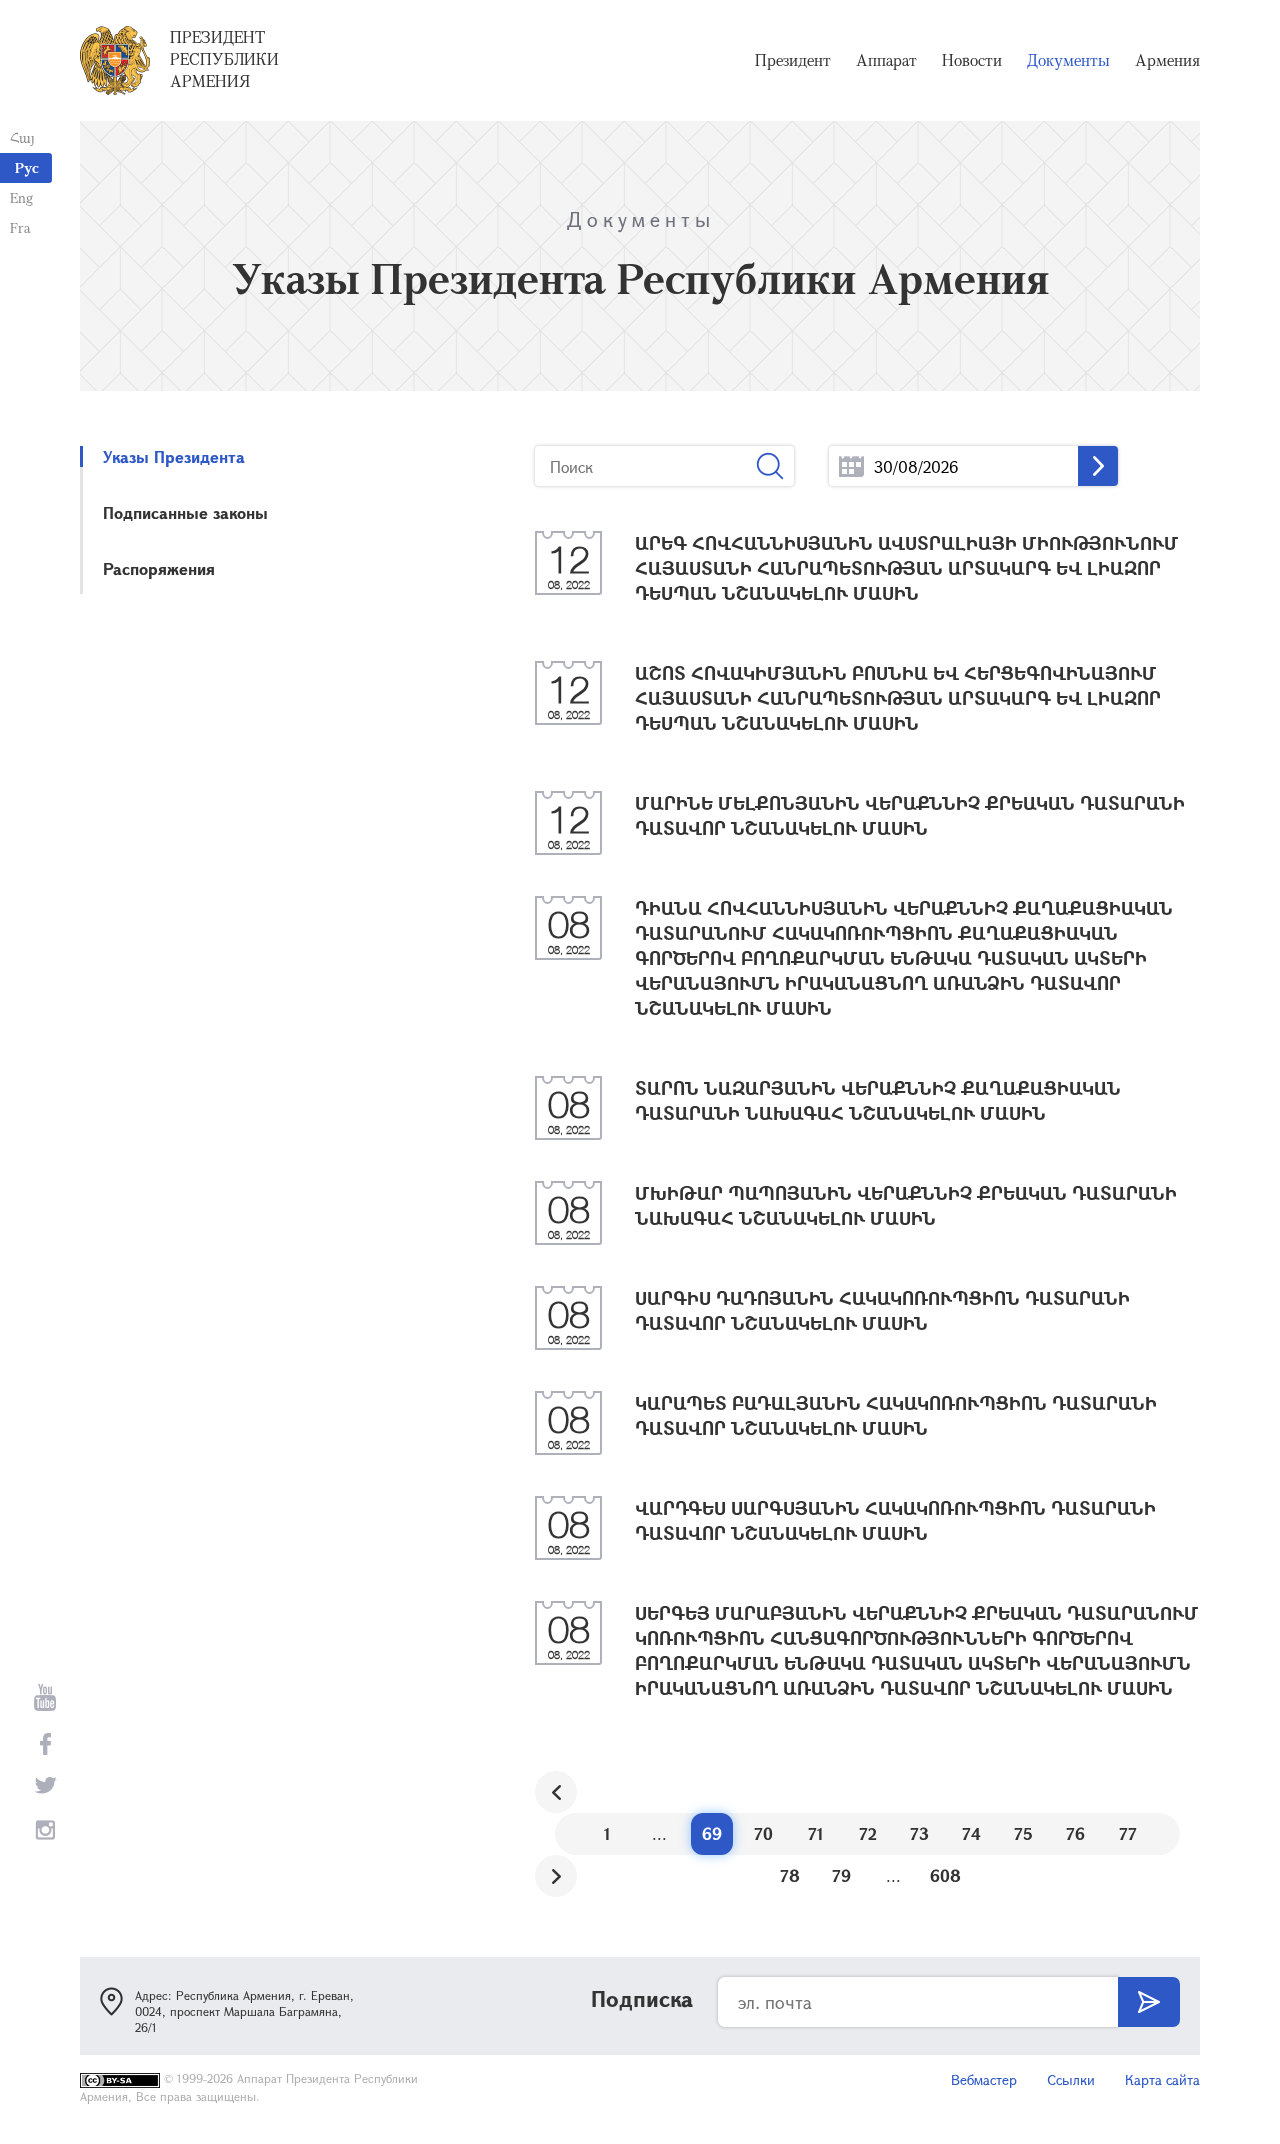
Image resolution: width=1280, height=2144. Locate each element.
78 (790, 1875)
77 (1128, 1833)
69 (712, 1833)
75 (1023, 1833)
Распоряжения (159, 568)
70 (763, 1833)
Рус (27, 167)
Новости (972, 60)
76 (1075, 1833)
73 (919, 1833)
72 (868, 1833)
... (851, 466)
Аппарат (886, 60)
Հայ (22, 137)
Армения (1167, 60)
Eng (21, 197)
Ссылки (1071, 2079)
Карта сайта (1162, 2079)
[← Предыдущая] (556, 1792)
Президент (793, 60)
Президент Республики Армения (224, 59)
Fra (20, 227)
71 (816, 1833)
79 (841, 1875)
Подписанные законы (185, 512)
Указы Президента (174, 456)
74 (971, 1833)
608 (945, 1875)
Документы (1068, 60)
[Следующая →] (556, 1876)
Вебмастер (984, 2079)
